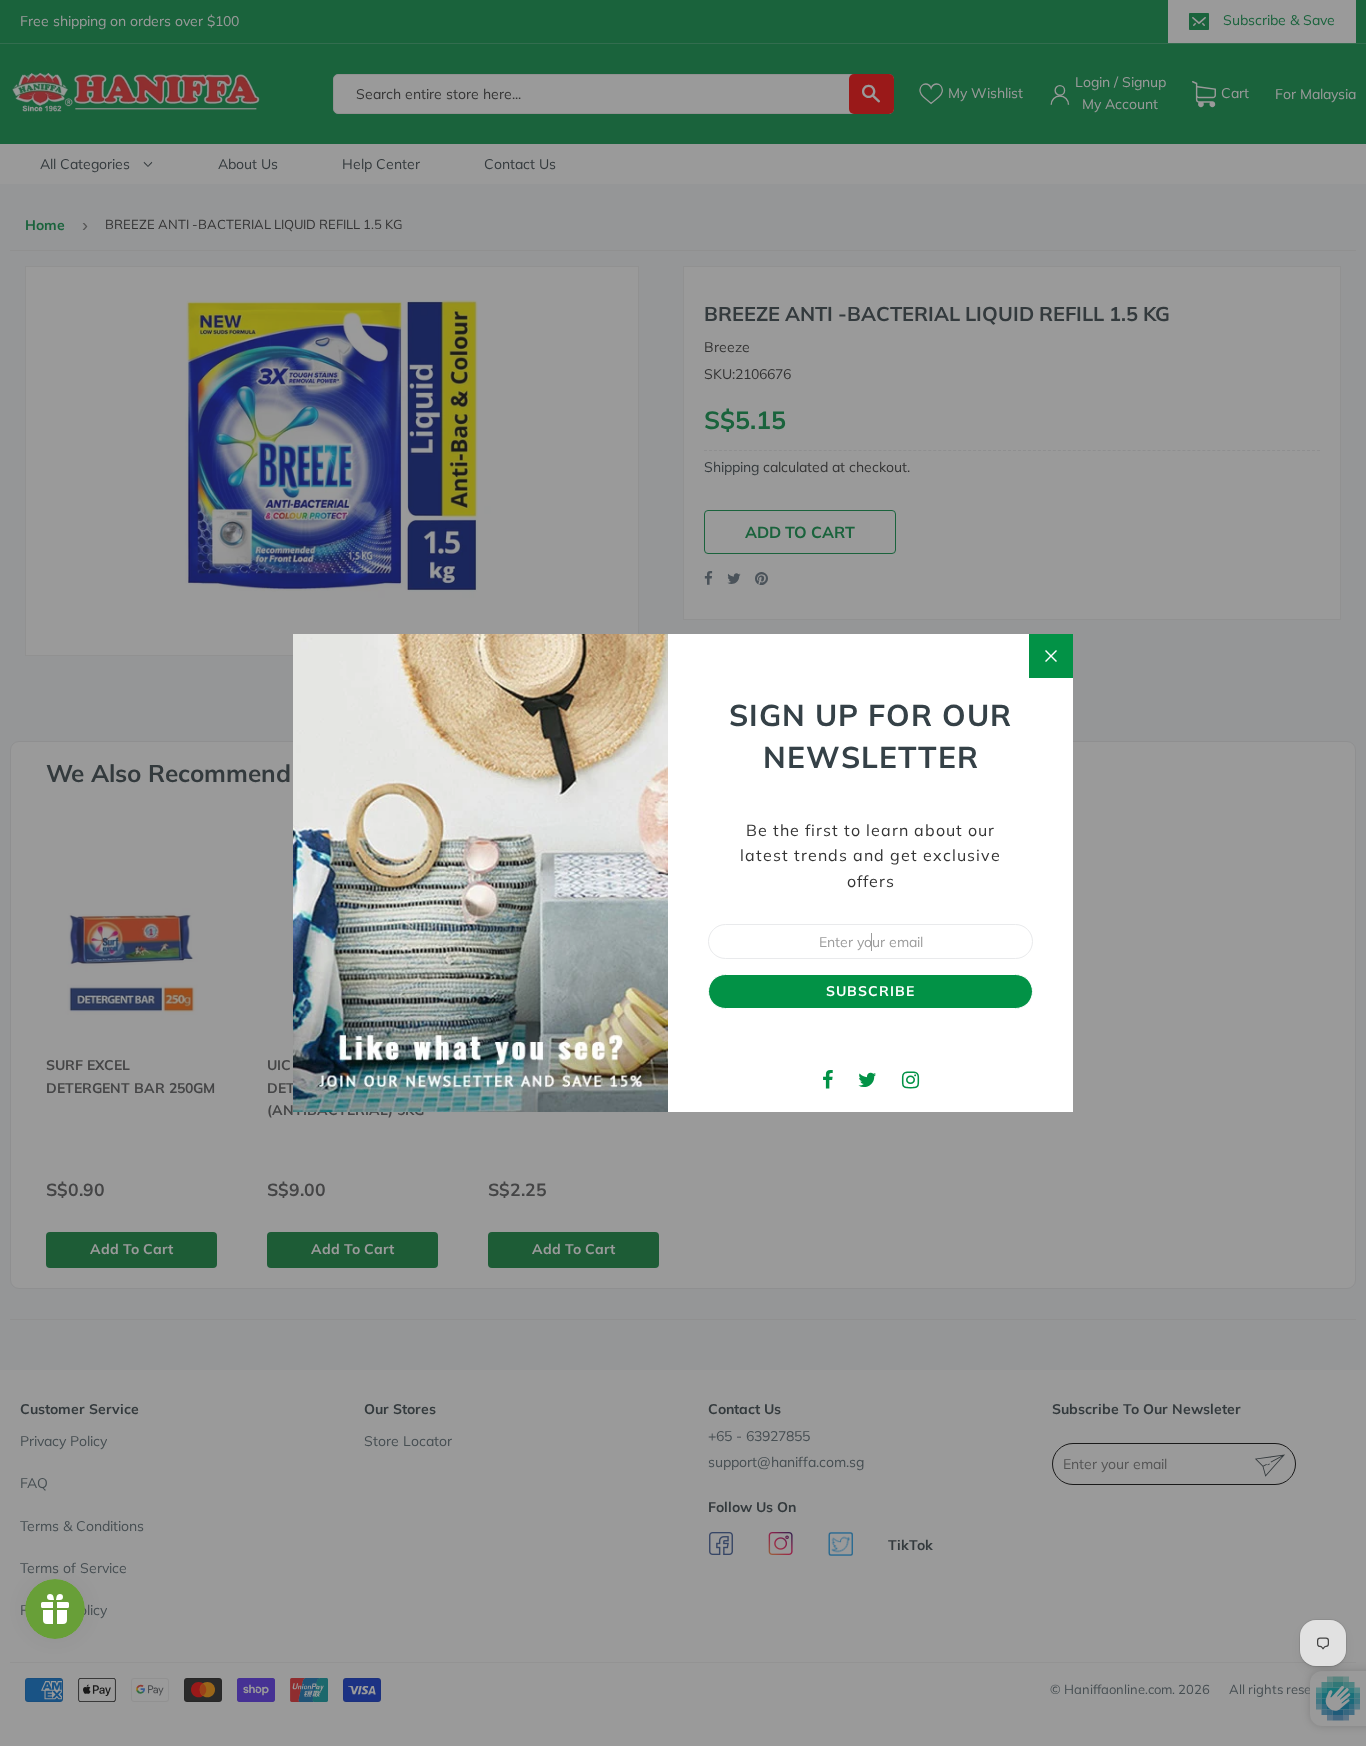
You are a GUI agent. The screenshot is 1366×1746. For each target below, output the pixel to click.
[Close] (1051, 656)
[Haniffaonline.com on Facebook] (827, 1079)
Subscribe (870, 991)
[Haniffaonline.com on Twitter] (867, 1079)
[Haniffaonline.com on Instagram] (910, 1079)
